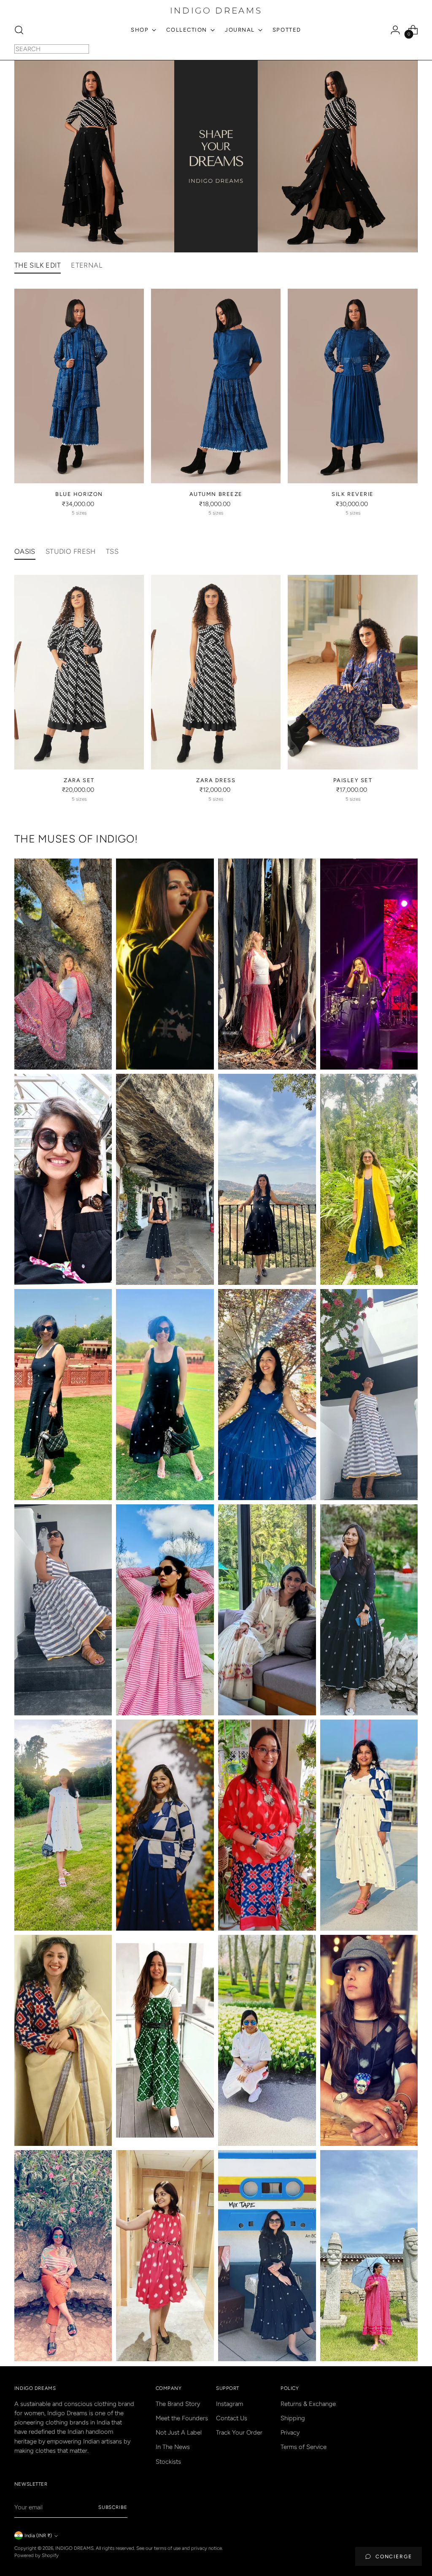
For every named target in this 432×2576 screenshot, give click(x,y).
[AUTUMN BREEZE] (216, 386)
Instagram (229, 2404)
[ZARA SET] (79, 672)
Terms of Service (304, 2447)
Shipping (293, 2418)
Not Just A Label (179, 2432)
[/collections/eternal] (216, 156)
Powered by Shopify (36, 2555)
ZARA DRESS (216, 780)
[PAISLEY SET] (352, 672)
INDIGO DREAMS (74, 2548)
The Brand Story (178, 2404)
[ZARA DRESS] (216, 672)
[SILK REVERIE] (352, 386)
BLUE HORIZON (79, 494)
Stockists (168, 2462)
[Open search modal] (19, 30)
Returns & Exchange (308, 2404)
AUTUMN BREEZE (216, 494)
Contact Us (232, 2418)
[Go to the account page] (395, 30)
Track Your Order (239, 2432)
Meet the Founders (182, 2418)
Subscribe (113, 2507)
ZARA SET (79, 780)
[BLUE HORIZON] (79, 386)
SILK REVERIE (352, 494)
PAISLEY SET (353, 780)
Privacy (290, 2432)
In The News (173, 2447)
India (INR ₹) (38, 2535)
